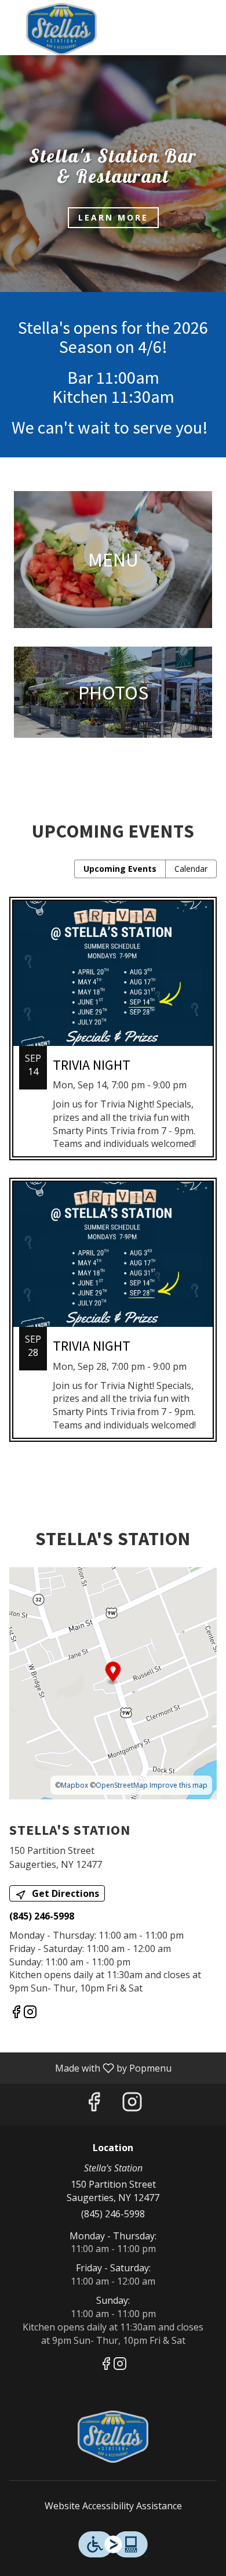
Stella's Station (113, 2437)
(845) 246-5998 (113, 2214)
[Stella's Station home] (61, 29)
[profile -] (181, 17)
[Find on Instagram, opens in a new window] (30, 2013)
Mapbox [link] (74, 1785)
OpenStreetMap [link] (122, 1785)
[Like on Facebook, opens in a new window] (16, 2013)
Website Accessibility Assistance (113, 2506)
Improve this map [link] (178, 1785)
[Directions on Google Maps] (113, 1682)
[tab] (120, 869)
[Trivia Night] (113, 1038)
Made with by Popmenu (90, 2068)
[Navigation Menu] (210, 17)
